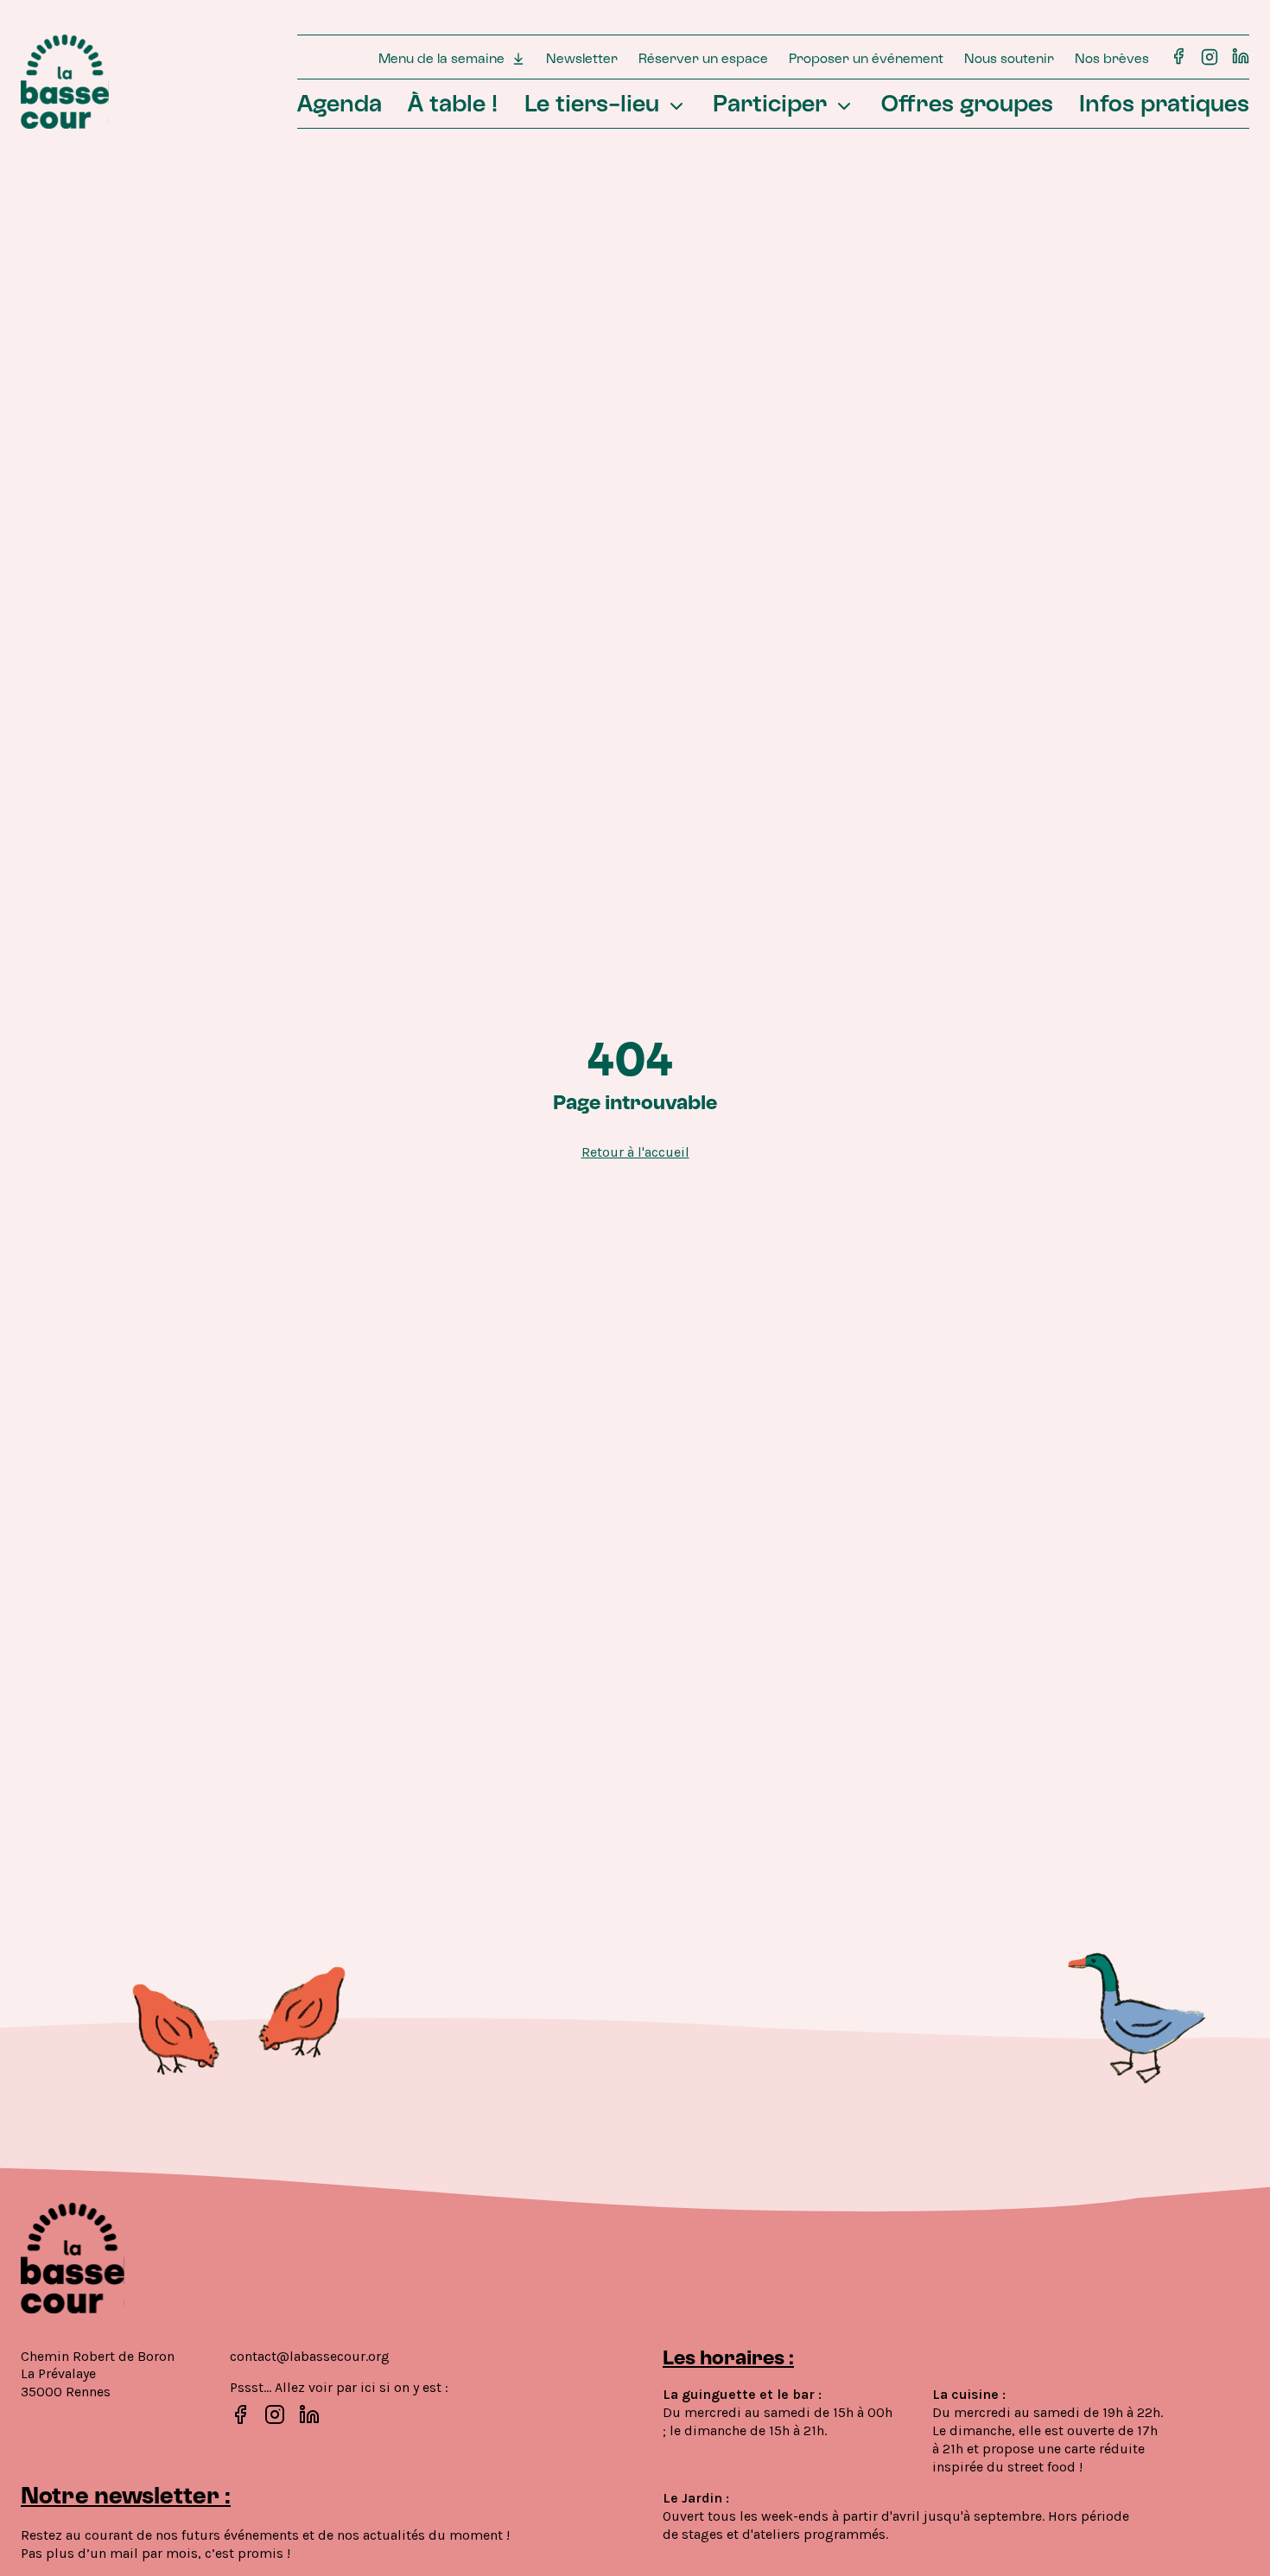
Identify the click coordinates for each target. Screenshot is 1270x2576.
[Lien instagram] (1210, 56)
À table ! (453, 106)
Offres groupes (967, 106)
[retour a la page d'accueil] (65, 82)
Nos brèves (1112, 60)
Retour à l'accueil (635, 1152)
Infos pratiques (1164, 106)
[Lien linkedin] (1241, 56)
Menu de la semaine (441, 60)
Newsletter (582, 60)
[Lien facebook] (1178, 56)
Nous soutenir (1009, 60)
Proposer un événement (866, 60)
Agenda (340, 106)
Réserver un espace (703, 60)
